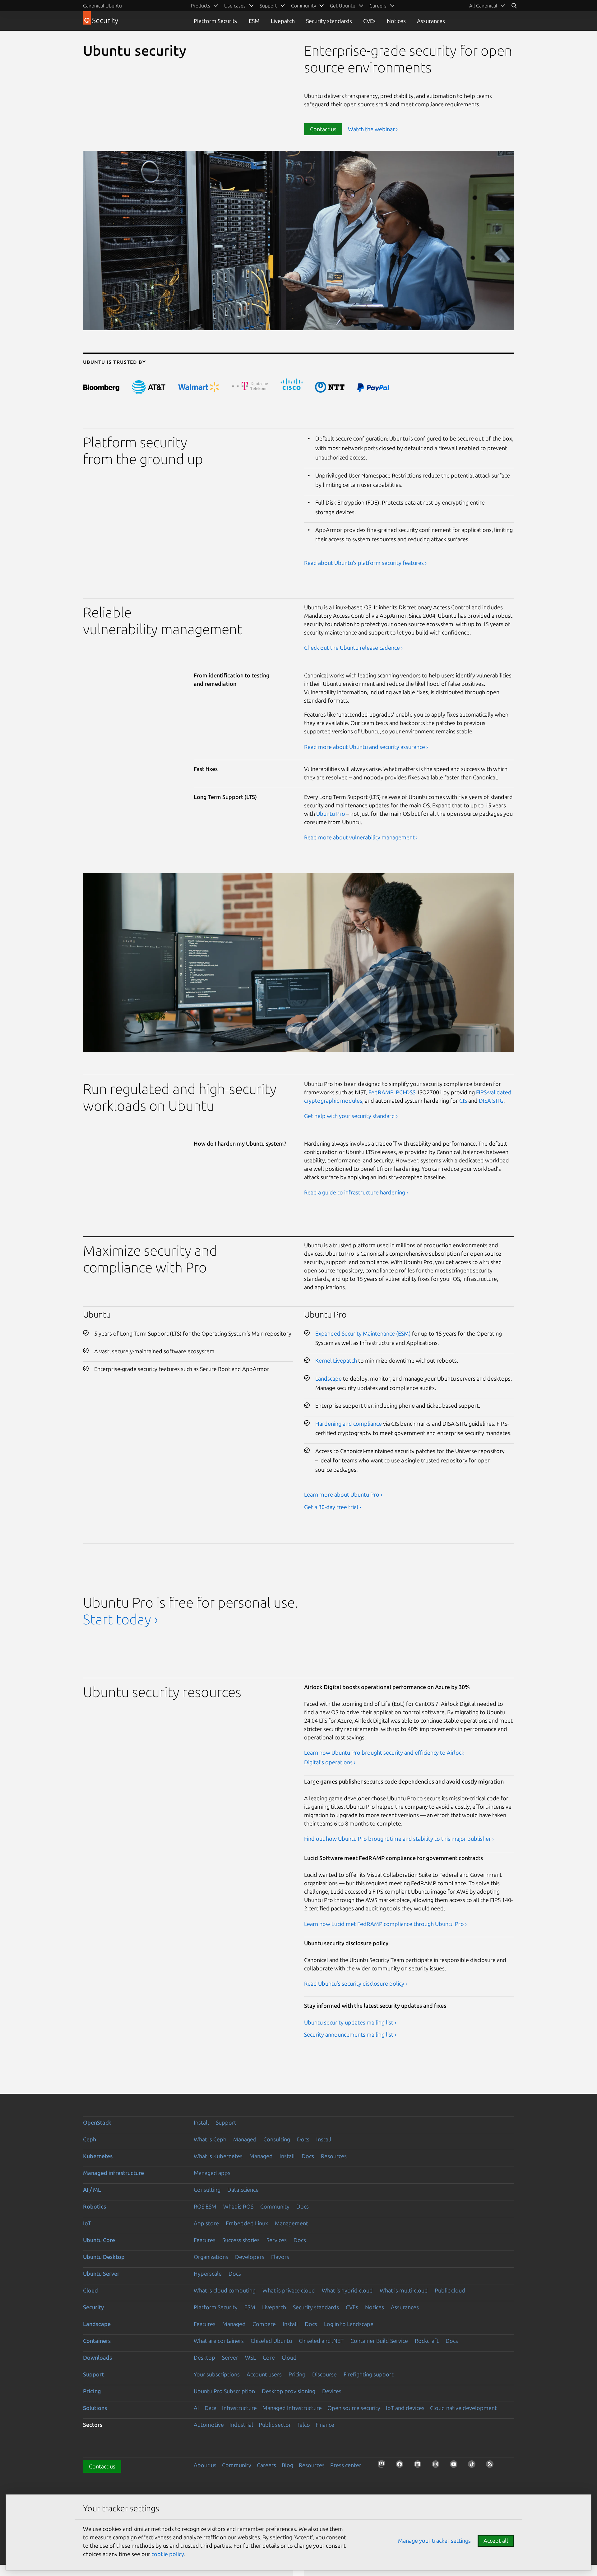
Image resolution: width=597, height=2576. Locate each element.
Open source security (354, 2408)
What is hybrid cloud (347, 2290)
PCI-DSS (406, 1092)
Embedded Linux (247, 2223)
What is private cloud (289, 2290)
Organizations (211, 2257)
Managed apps (212, 2173)
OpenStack (97, 2122)
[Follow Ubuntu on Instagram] (437, 2466)
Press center (346, 2465)
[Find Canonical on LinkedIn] (419, 2466)
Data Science (243, 2190)
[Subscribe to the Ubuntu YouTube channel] (456, 2466)
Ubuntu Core (99, 2240)
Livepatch (283, 21)
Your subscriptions (217, 2374)
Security (93, 2307)
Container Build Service (379, 2341)
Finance (325, 2425)
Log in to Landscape (349, 2324)
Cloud (90, 2290)
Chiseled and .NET (321, 2341)
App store (206, 2223)
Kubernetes (98, 2156)
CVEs (369, 21)
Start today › (120, 1619)
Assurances (431, 21)
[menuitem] (487, 6)
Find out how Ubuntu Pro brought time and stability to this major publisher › (399, 1839)
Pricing (297, 2374)
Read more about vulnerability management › (361, 837)
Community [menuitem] (303, 6)
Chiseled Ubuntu (271, 2341)
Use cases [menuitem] (235, 6)
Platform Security (216, 21)
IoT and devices (405, 2408)
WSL (250, 2357)
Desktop (204, 2357)
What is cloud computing (225, 2290)
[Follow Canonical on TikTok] (474, 2466)
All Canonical (483, 6)
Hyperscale (208, 2274)
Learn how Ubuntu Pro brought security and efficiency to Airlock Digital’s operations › (384, 1757)
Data (211, 2408)
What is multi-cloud (404, 2290)
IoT (87, 2223)
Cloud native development (463, 2408)
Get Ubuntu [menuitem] (343, 6)
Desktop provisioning (289, 2391)
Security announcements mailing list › (350, 2034)
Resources (334, 2156)
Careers (266, 2465)
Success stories (241, 2240)
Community (275, 2206)
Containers (97, 2341)
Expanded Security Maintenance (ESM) (363, 1333)
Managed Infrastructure (292, 2408)
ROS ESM (205, 2206)
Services (277, 2240)
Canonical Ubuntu (102, 6)
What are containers (219, 2341)
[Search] (514, 6)
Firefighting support (369, 2374)
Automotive (209, 2425)
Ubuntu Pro (331, 814)
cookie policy (168, 2554)
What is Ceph (210, 2139)
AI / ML (92, 2190)
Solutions (95, 2408)
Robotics (95, 2206)
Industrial (241, 2425)
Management (292, 2223)
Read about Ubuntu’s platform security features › (365, 563)
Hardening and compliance (349, 1424)
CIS (463, 1101)
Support (226, 2122)
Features (205, 2240)
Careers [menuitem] (378, 6)
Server (230, 2357)
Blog (287, 2465)
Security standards (329, 21)
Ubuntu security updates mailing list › (350, 2022)
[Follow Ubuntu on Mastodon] (383, 2466)
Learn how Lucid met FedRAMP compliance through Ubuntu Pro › (385, 1924)
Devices (332, 2391)
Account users (264, 2374)
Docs (303, 2139)
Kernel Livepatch (336, 1360)
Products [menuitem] (201, 6)
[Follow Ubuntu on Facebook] (401, 2466)
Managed (245, 2139)
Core (269, 2357)
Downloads (97, 2357)
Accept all (496, 2541)
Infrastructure (239, 2408)
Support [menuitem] (268, 6)
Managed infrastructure (113, 2173)
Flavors (280, 2257)
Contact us (323, 129)
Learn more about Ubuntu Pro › (343, 1494)
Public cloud (450, 2290)
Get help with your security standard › (351, 1116)
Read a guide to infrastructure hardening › (356, 1192)
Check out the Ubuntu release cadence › (353, 648)
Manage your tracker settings (434, 2541)
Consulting (277, 2139)
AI (196, 2408)
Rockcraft (427, 2341)
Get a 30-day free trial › (333, 1507)
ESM (254, 21)
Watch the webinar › (373, 129)
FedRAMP (381, 1092)
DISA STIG (491, 1101)
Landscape (329, 1378)
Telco (303, 2425)
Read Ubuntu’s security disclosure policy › (356, 1983)
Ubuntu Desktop (104, 2257)
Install (201, 2122)
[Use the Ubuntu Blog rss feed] (492, 2466)
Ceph (90, 2139)
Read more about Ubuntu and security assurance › (366, 747)
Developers (250, 2257)
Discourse (324, 2374)
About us (205, 2465)
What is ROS (238, 2206)
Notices (396, 21)
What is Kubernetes (218, 2156)
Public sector (275, 2425)
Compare (264, 2324)
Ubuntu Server (101, 2274)
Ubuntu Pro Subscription (224, 2391)
